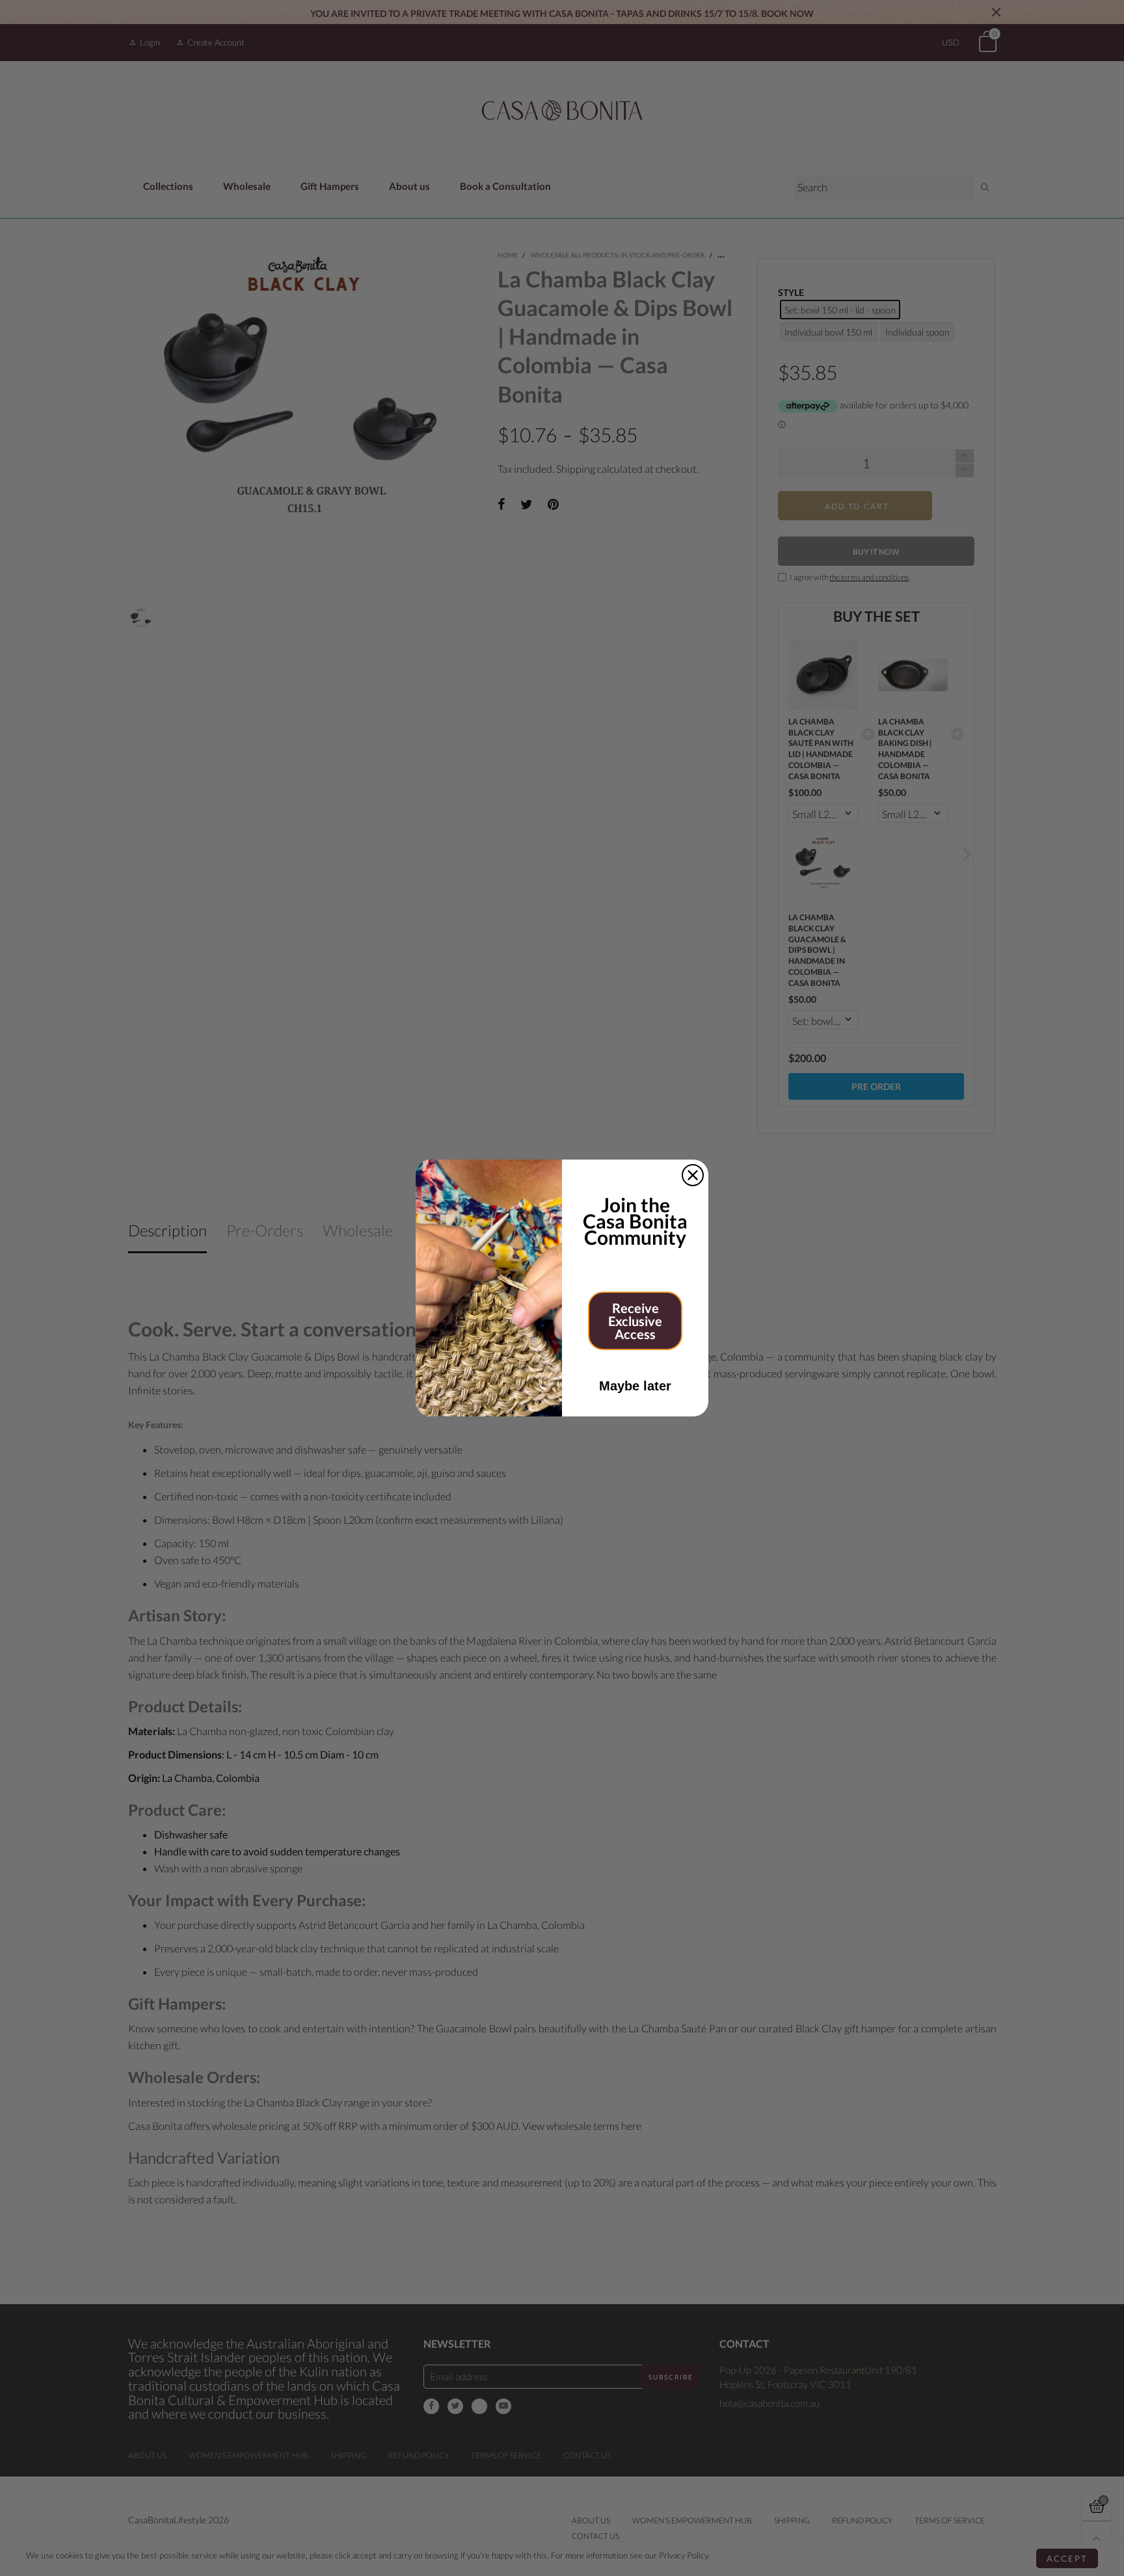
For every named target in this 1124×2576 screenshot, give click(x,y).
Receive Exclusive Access (635, 1321)
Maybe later (635, 1386)
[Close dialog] (693, 1175)
